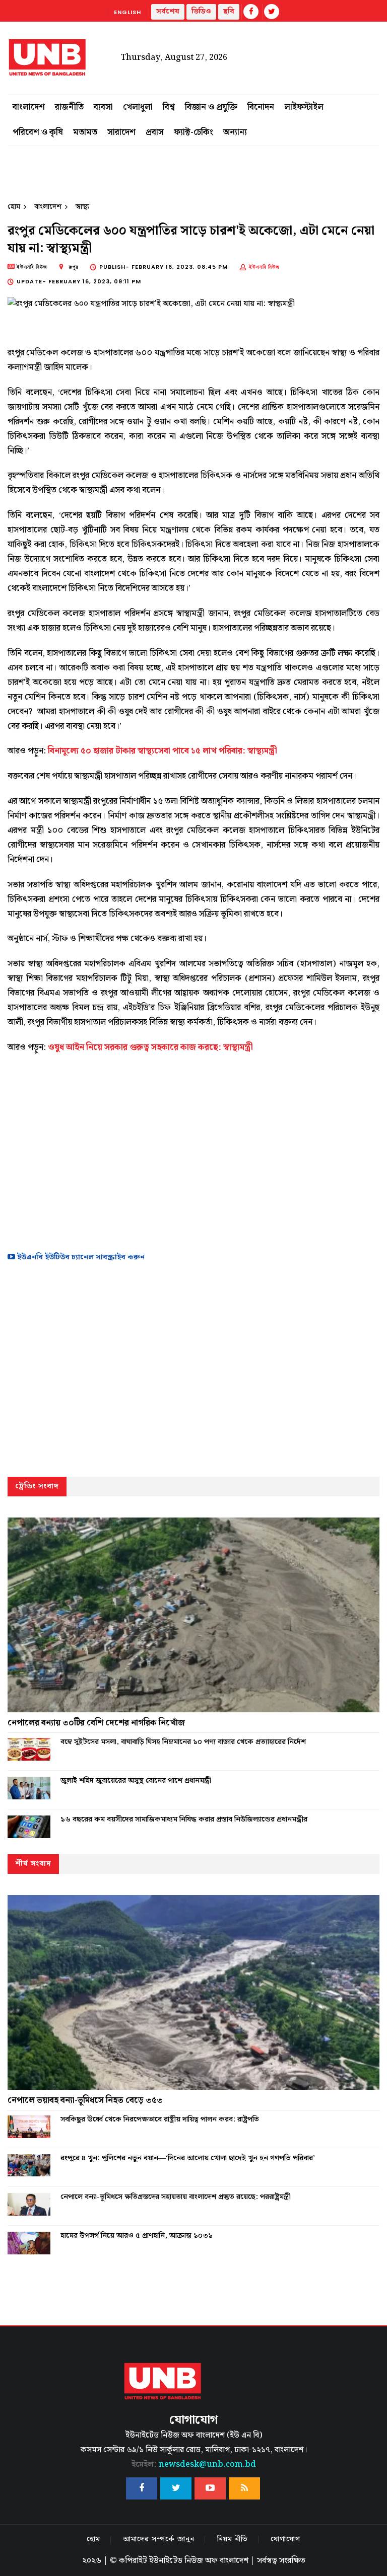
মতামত (85, 132)
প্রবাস (155, 132)
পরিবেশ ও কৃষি (38, 132)
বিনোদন (261, 107)
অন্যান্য (235, 132)
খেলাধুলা (138, 107)
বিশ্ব (169, 107)
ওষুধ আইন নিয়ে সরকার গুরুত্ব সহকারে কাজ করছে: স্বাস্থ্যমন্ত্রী (150, 1047)
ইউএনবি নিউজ (264, 267)
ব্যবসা (103, 107)
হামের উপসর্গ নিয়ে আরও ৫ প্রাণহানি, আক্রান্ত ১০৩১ (137, 2236)
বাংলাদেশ (29, 107)
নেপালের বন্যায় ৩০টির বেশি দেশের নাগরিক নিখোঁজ (96, 1723)
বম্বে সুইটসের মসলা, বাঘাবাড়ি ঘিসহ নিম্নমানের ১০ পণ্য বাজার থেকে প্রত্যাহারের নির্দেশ (183, 1742)
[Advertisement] (193, 1150)
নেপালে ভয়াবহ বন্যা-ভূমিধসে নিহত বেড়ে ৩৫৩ (85, 2100)
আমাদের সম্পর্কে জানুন (159, 2539)
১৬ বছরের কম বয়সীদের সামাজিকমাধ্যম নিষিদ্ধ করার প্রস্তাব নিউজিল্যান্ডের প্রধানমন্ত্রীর (184, 1820)
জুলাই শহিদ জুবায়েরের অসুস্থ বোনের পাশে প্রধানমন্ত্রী (136, 1781)
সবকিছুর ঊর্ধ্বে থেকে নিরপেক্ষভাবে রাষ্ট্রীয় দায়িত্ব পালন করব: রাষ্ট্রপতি (160, 2119)
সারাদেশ (121, 132)
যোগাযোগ (285, 2539)
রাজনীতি (69, 107)
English (127, 12)
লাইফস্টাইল (304, 107)
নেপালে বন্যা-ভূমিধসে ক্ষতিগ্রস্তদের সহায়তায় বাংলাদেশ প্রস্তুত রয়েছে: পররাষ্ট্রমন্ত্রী (176, 2197)
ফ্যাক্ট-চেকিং (193, 132)
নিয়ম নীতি (233, 2539)
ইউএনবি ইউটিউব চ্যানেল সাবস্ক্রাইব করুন (80, 1257)
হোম (14, 207)
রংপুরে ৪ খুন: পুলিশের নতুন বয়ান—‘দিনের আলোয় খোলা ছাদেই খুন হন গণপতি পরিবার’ (188, 2158)
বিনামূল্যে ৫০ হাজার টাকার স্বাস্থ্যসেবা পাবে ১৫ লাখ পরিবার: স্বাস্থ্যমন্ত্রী (163, 751)
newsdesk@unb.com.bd (194, 2465)
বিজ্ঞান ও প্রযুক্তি (211, 107)
